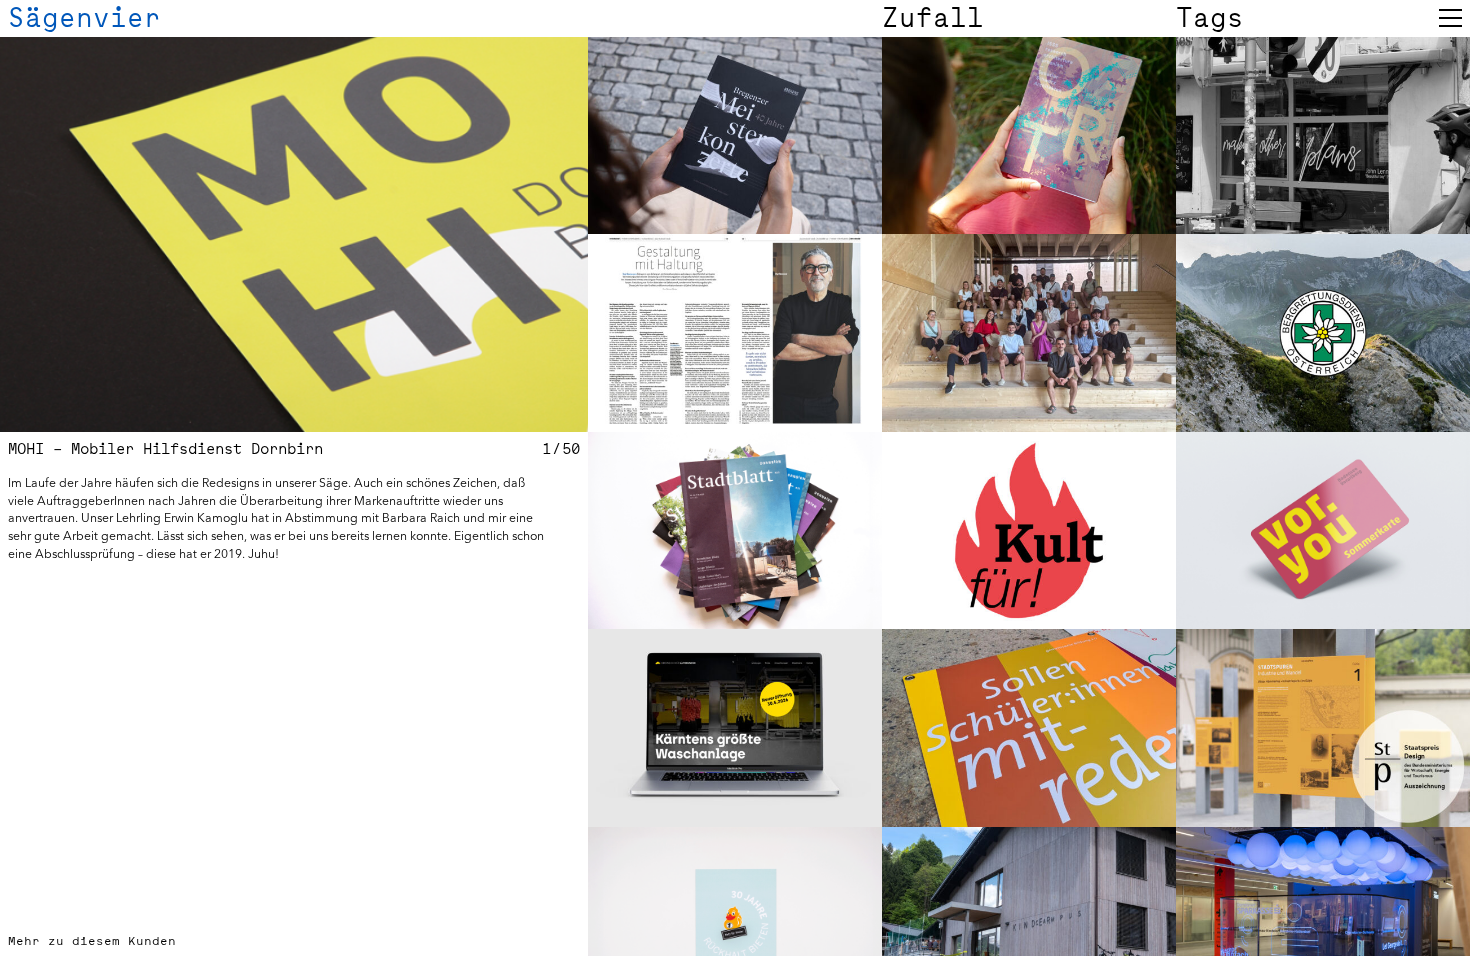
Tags (1210, 18)
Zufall (933, 18)
